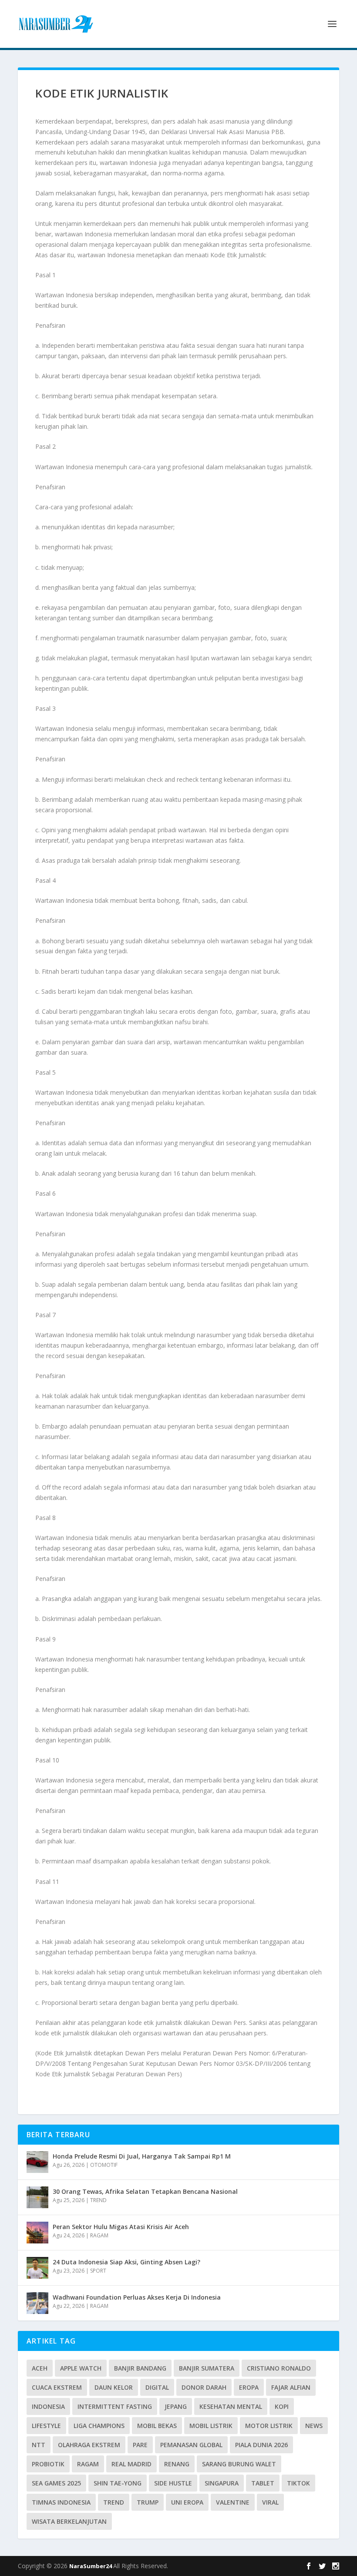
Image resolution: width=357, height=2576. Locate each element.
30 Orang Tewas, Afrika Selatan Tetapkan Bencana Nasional (145, 2191)
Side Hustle (173, 2483)
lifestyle (46, 2426)
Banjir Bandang (140, 2368)
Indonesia (48, 2406)
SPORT (98, 2271)
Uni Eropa (187, 2502)
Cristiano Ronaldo (279, 2368)
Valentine (233, 2502)
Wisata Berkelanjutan (69, 2521)
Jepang (176, 2406)
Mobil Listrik (211, 2426)
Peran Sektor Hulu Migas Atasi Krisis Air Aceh (121, 2227)
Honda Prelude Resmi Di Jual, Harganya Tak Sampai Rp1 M (142, 2156)
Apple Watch (81, 2368)
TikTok (298, 2483)
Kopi (282, 2406)
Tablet (263, 2483)
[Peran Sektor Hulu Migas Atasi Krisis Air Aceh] (37, 2233)
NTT (39, 2445)
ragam (88, 2464)
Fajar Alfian (291, 2387)
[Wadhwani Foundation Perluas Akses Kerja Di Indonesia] (37, 2303)
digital (157, 2387)
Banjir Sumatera (207, 2368)
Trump (148, 2502)
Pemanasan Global (191, 2445)
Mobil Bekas (157, 2426)
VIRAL (270, 2502)
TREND (98, 2200)
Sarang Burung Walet (239, 2464)
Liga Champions (99, 2426)
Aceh (40, 2368)
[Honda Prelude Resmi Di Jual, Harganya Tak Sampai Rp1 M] (37, 2162)
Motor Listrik (269, 2426)
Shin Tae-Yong (118, 2483)
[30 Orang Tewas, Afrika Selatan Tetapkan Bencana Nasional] (37, 2197)
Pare (140, 2445)
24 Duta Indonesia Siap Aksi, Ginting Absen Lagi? (126, 2262)
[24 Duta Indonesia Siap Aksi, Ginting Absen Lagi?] (37, 2268)
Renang (177, 2464)
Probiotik (48, 2464)
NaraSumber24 (91, 2566)
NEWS (314, 2426)
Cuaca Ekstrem (57, 2387)
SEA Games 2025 (56, 2483)
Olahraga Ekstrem (89, 2445)
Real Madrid (131, 2464)
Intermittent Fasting (115, 2406)
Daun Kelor (114, 2387)
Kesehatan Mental (231, 2406)
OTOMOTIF (104, 2165)
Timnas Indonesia (61, 2502)
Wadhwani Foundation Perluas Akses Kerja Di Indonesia (137, 2297)
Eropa (249, 2387)
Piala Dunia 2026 (261, 2445)
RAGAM (99, 2235)
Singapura (222, 2483)
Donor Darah (204, 2387)
